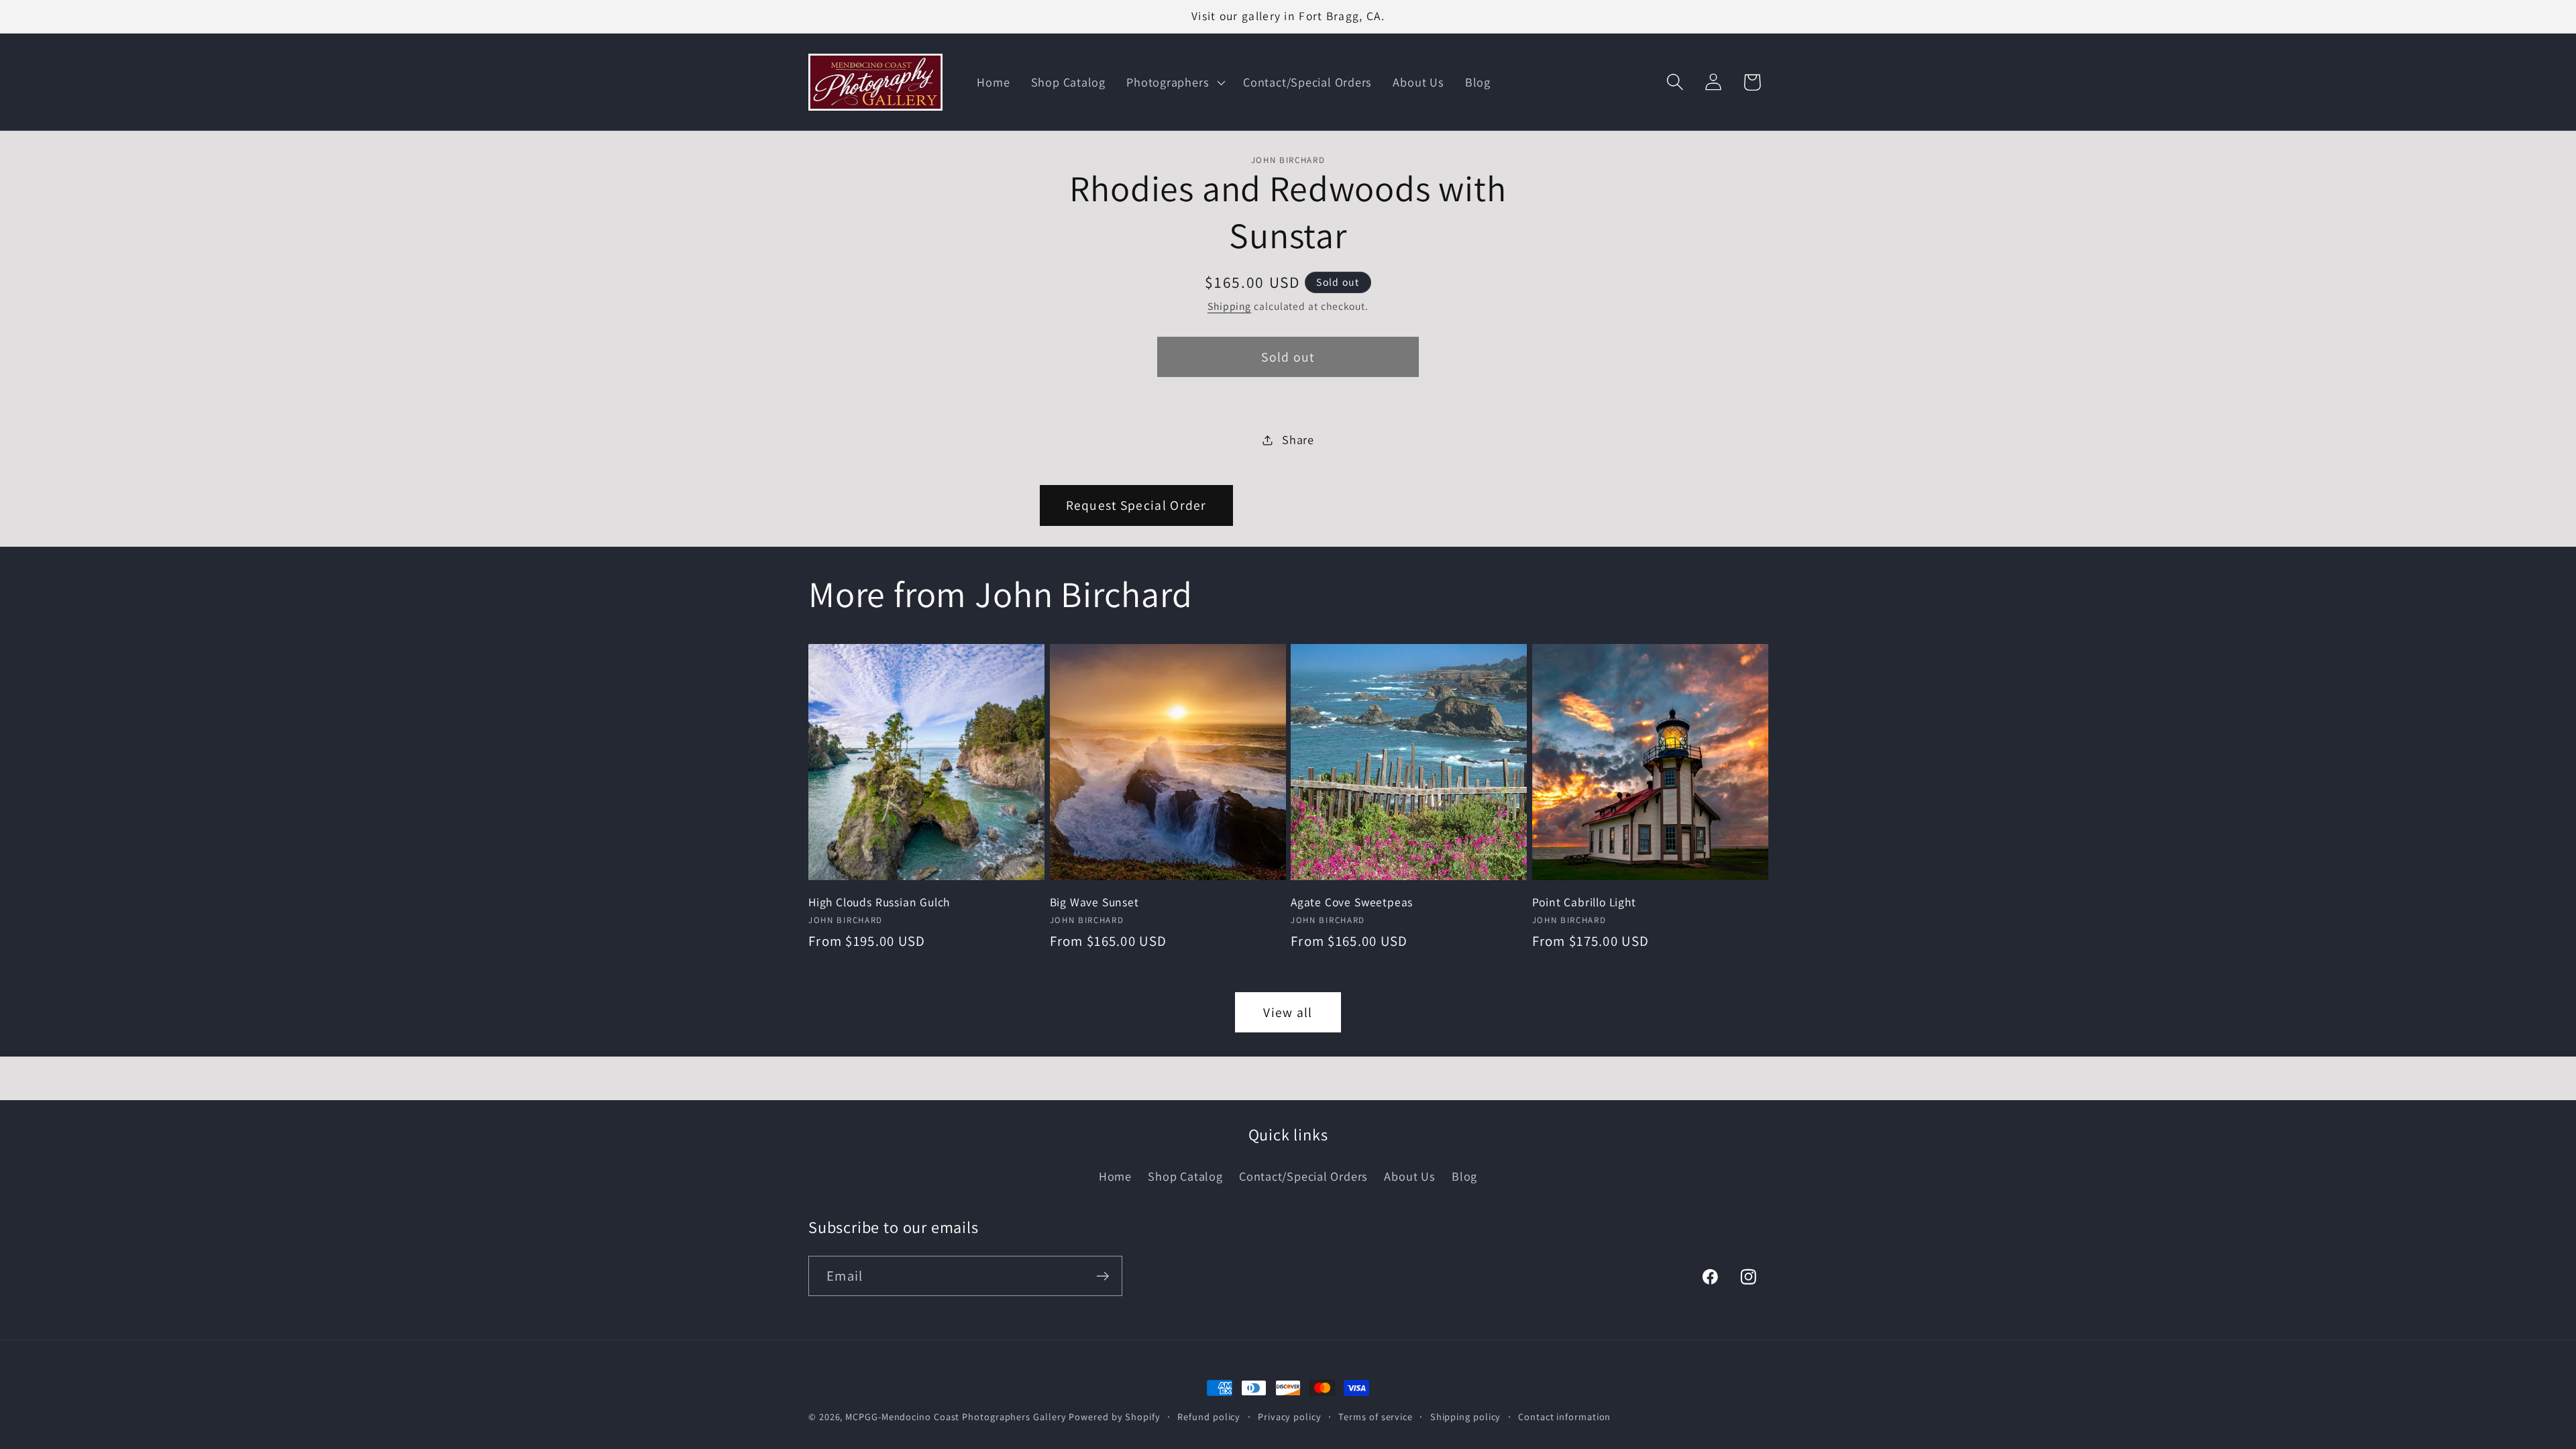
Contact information (1564, 1416)
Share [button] (1298, 439)
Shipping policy (1466, 1416)
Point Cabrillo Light (1584, 902)
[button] (1175, 83)
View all (1288, 1012)
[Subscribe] (1103, 1276)
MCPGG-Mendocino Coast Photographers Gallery (956, 1416)
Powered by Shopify (1114, 1416)
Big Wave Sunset (1094, 902)
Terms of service (1376, 1416)
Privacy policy (1290, 1416)
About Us (1409, 1176)
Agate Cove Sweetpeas (1352, 902)
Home (1115, 1176)
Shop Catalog (1185, 1176)
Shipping (1229, 306)
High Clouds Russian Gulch (879, 902)
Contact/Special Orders (1303, 1176)
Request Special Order (1136, 505)
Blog (1464, 1176)
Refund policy (1209, 1416)
